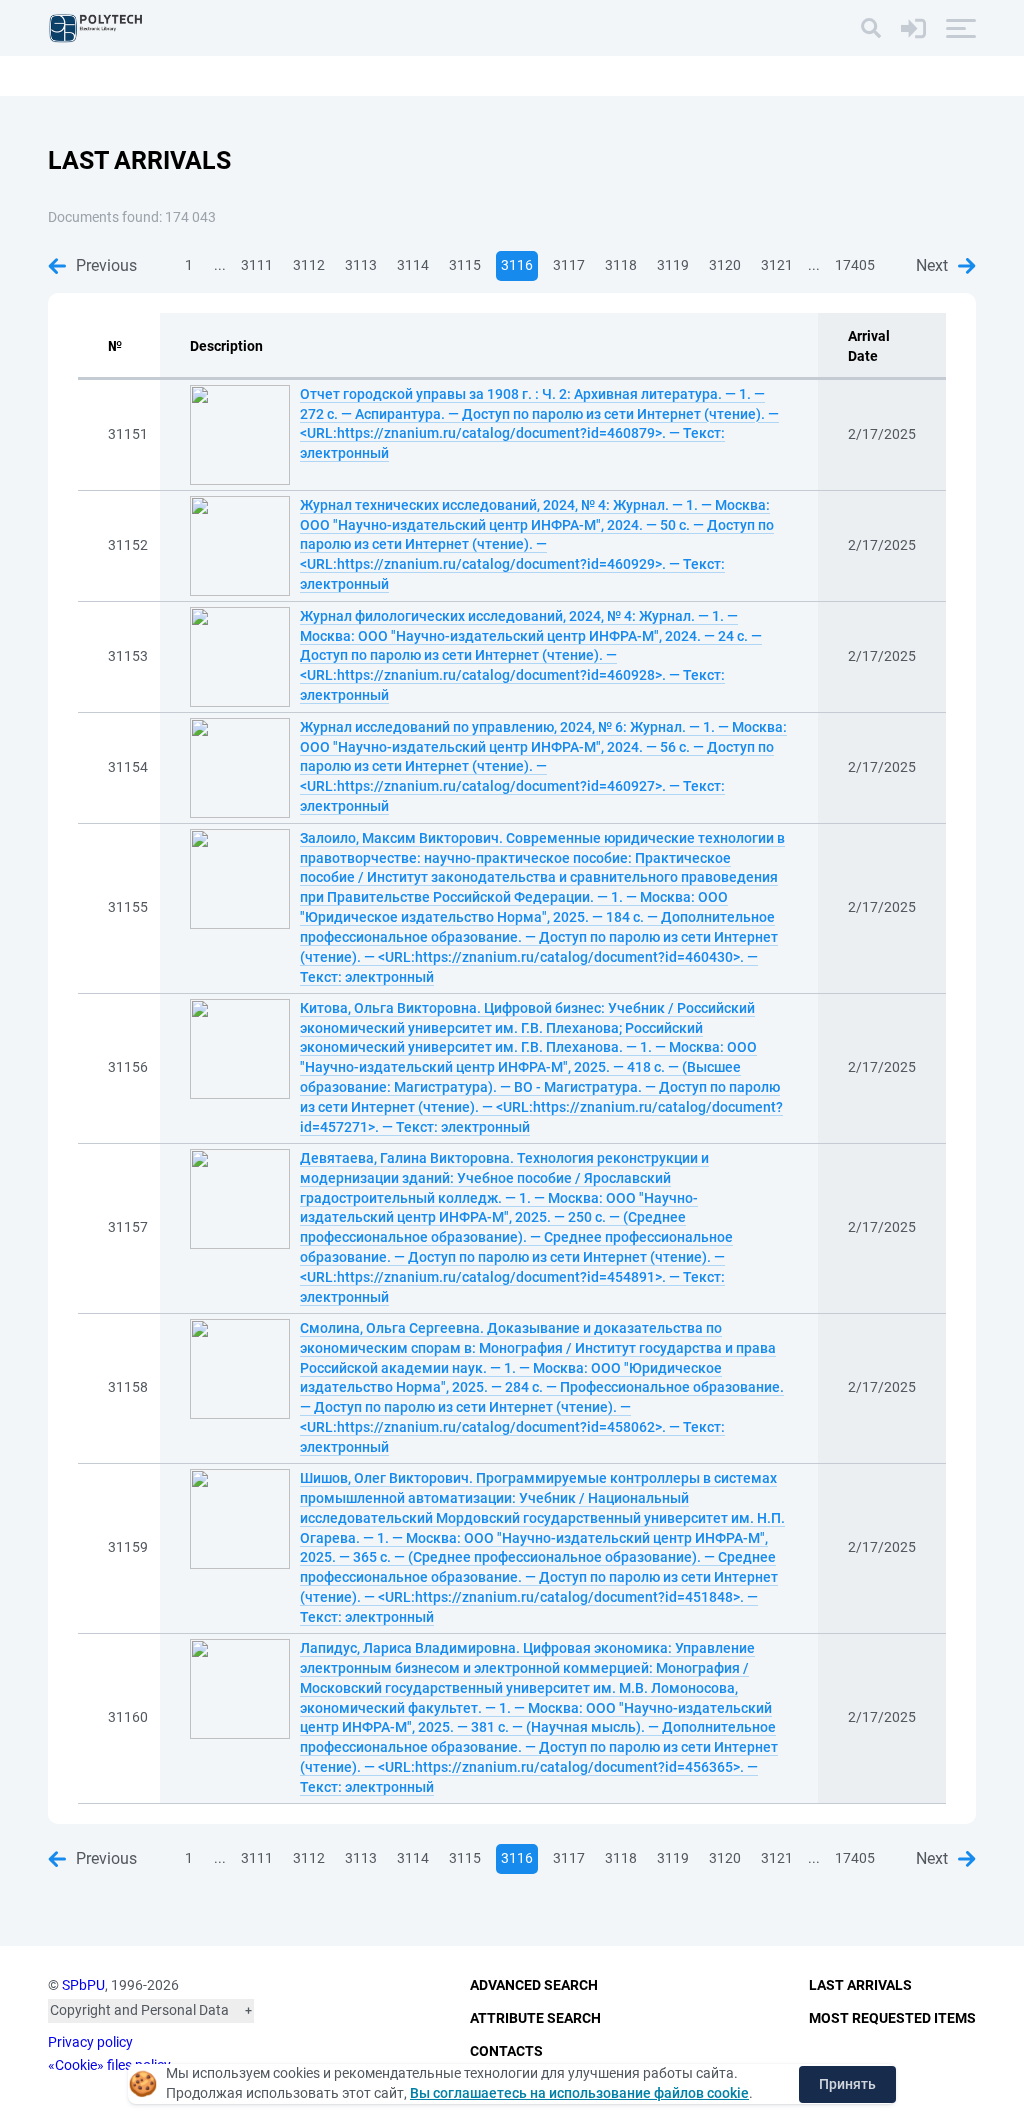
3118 (621, 265)
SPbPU (83, 1985)
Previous (106, 265)
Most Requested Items (892, 2018)
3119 (673, 265)
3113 (361, 265)
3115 (465, 265)
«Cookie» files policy (109, 2065)
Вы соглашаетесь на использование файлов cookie (579, 2093)
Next (932, 265)
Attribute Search (535, 2018)
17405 (855, 265)
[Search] (871, 28)
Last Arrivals (860, 1985)
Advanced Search (534, 1985)
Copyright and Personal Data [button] (139, 2010)
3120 (725, 265)
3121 (777, 265)
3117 (569, 265)
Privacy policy (90, 2042)
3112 (309, 265)
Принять (847, 2084)
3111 (257, 265)
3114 (413, 265)
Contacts (506, 2051)
